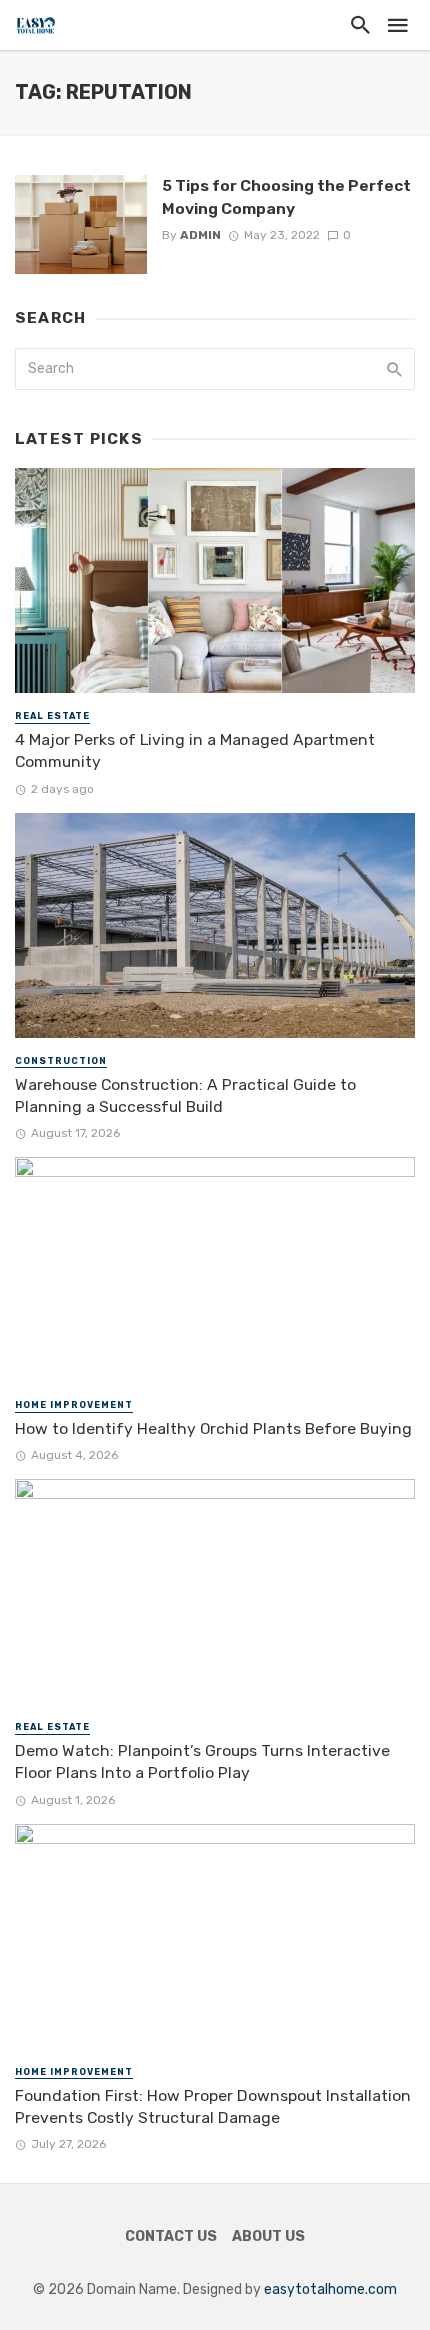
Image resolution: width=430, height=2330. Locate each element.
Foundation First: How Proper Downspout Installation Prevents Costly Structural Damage (213, 2106)
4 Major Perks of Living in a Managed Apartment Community (195, 750)
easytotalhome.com (330, 2289)
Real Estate (52, 716)
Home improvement (74, 1405)
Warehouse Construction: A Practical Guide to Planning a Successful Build (185, 1095)
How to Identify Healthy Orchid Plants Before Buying (213, 1428)
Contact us (171, 2236)
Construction (61, 1061)
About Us (268, 2236)
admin (200, 235)
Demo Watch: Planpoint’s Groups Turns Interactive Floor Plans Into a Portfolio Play (202, 1761)
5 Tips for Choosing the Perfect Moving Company (286, 196)
